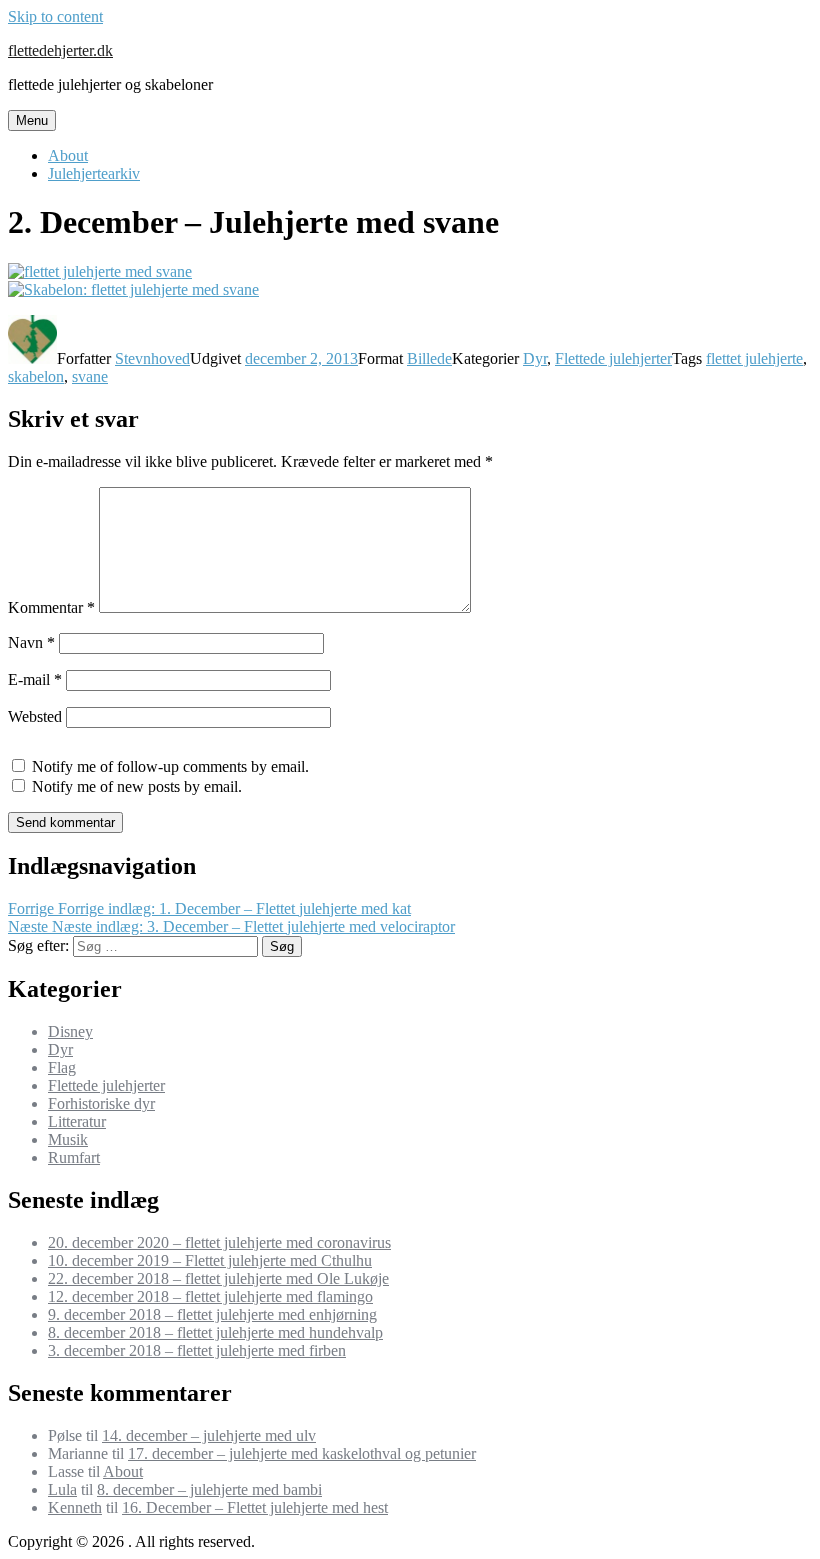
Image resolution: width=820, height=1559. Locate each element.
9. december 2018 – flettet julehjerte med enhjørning (212, 1314)
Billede (429, 358)
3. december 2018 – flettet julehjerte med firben (197, 1350)
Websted (35, 716)
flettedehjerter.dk (60, 50)
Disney (70, 1031)
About (68, 155)
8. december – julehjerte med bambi (209, 1489)
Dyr (535, 358)
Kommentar (51, 607)
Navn (31, 642)
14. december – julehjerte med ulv (209, 1435)
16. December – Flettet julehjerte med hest (255, 1507)
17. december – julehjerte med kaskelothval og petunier (302, 1453)
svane (90, 376)
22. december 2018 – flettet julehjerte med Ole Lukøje (218, 1278)
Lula (62, 1489)
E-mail (35, 679)
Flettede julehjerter (613, 358)
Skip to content (55, 16)
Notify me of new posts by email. (137, 786)
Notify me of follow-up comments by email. (170, 766)
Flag (62, 1067)
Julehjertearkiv (94, 173)
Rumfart (74, 1157)
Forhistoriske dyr (101, 1103)
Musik (68, 1139)
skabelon (36, 376)
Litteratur (77, 1121)
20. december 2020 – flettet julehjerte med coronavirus (219, 1242)
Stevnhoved (152, 358)
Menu (32, 120)
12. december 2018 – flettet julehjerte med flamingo (210, 1296)
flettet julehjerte (754, 358)
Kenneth (75, 1507)
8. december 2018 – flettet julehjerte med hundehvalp (215, 1332)
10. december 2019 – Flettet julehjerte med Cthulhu (210, 1260)
